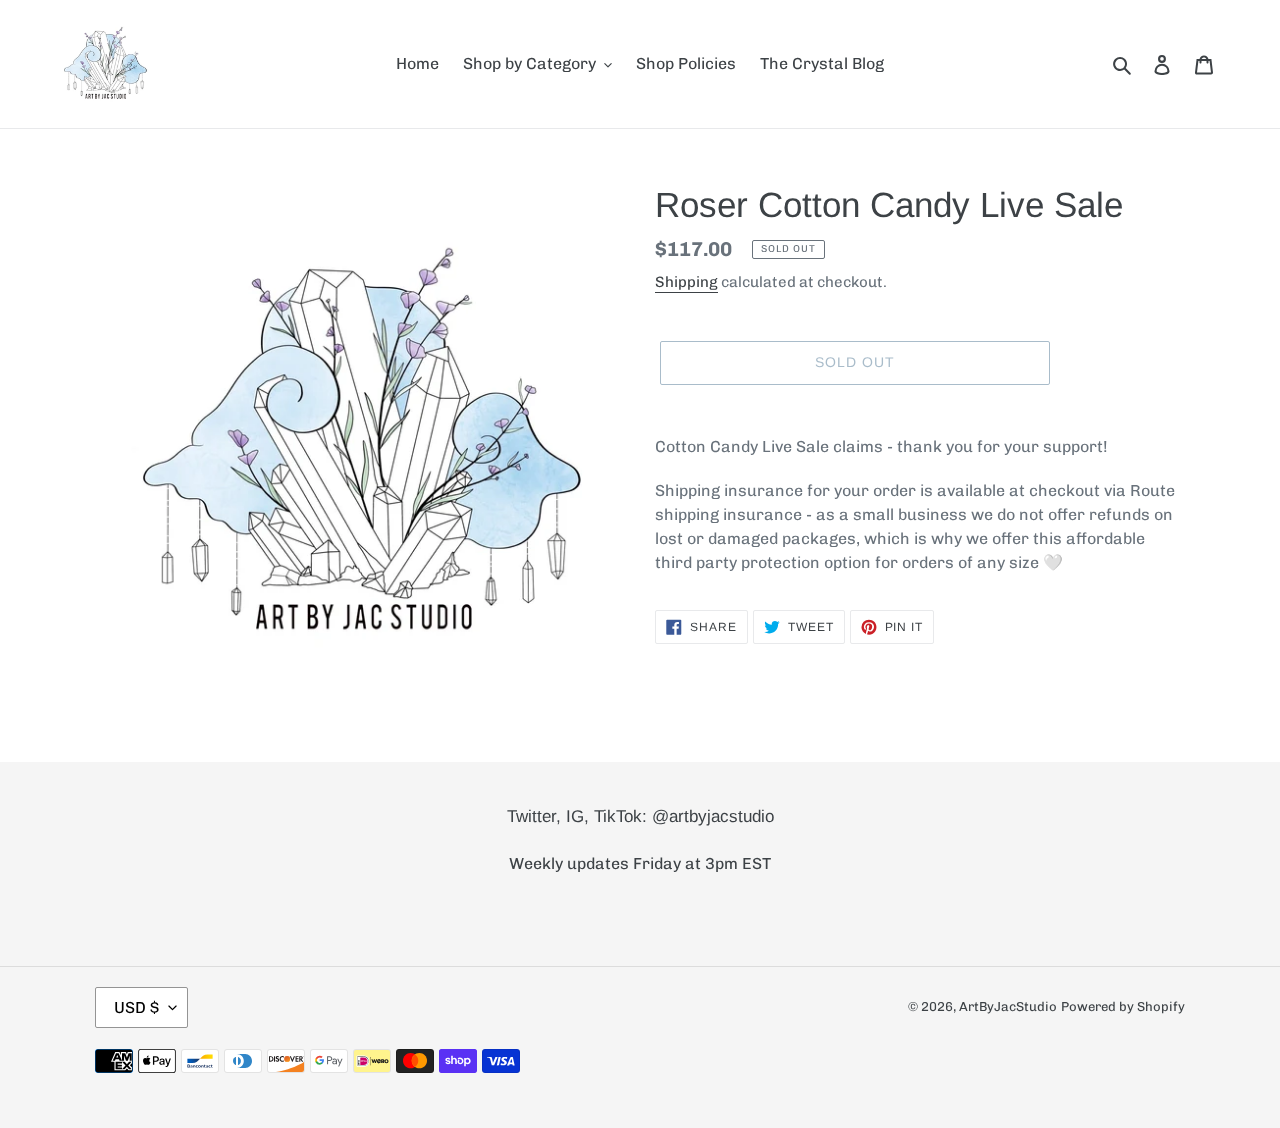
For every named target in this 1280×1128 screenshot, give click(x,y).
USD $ (136, 1007)
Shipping (686, 282)
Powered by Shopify (1123, 1006)
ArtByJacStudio (1008, 1006)
